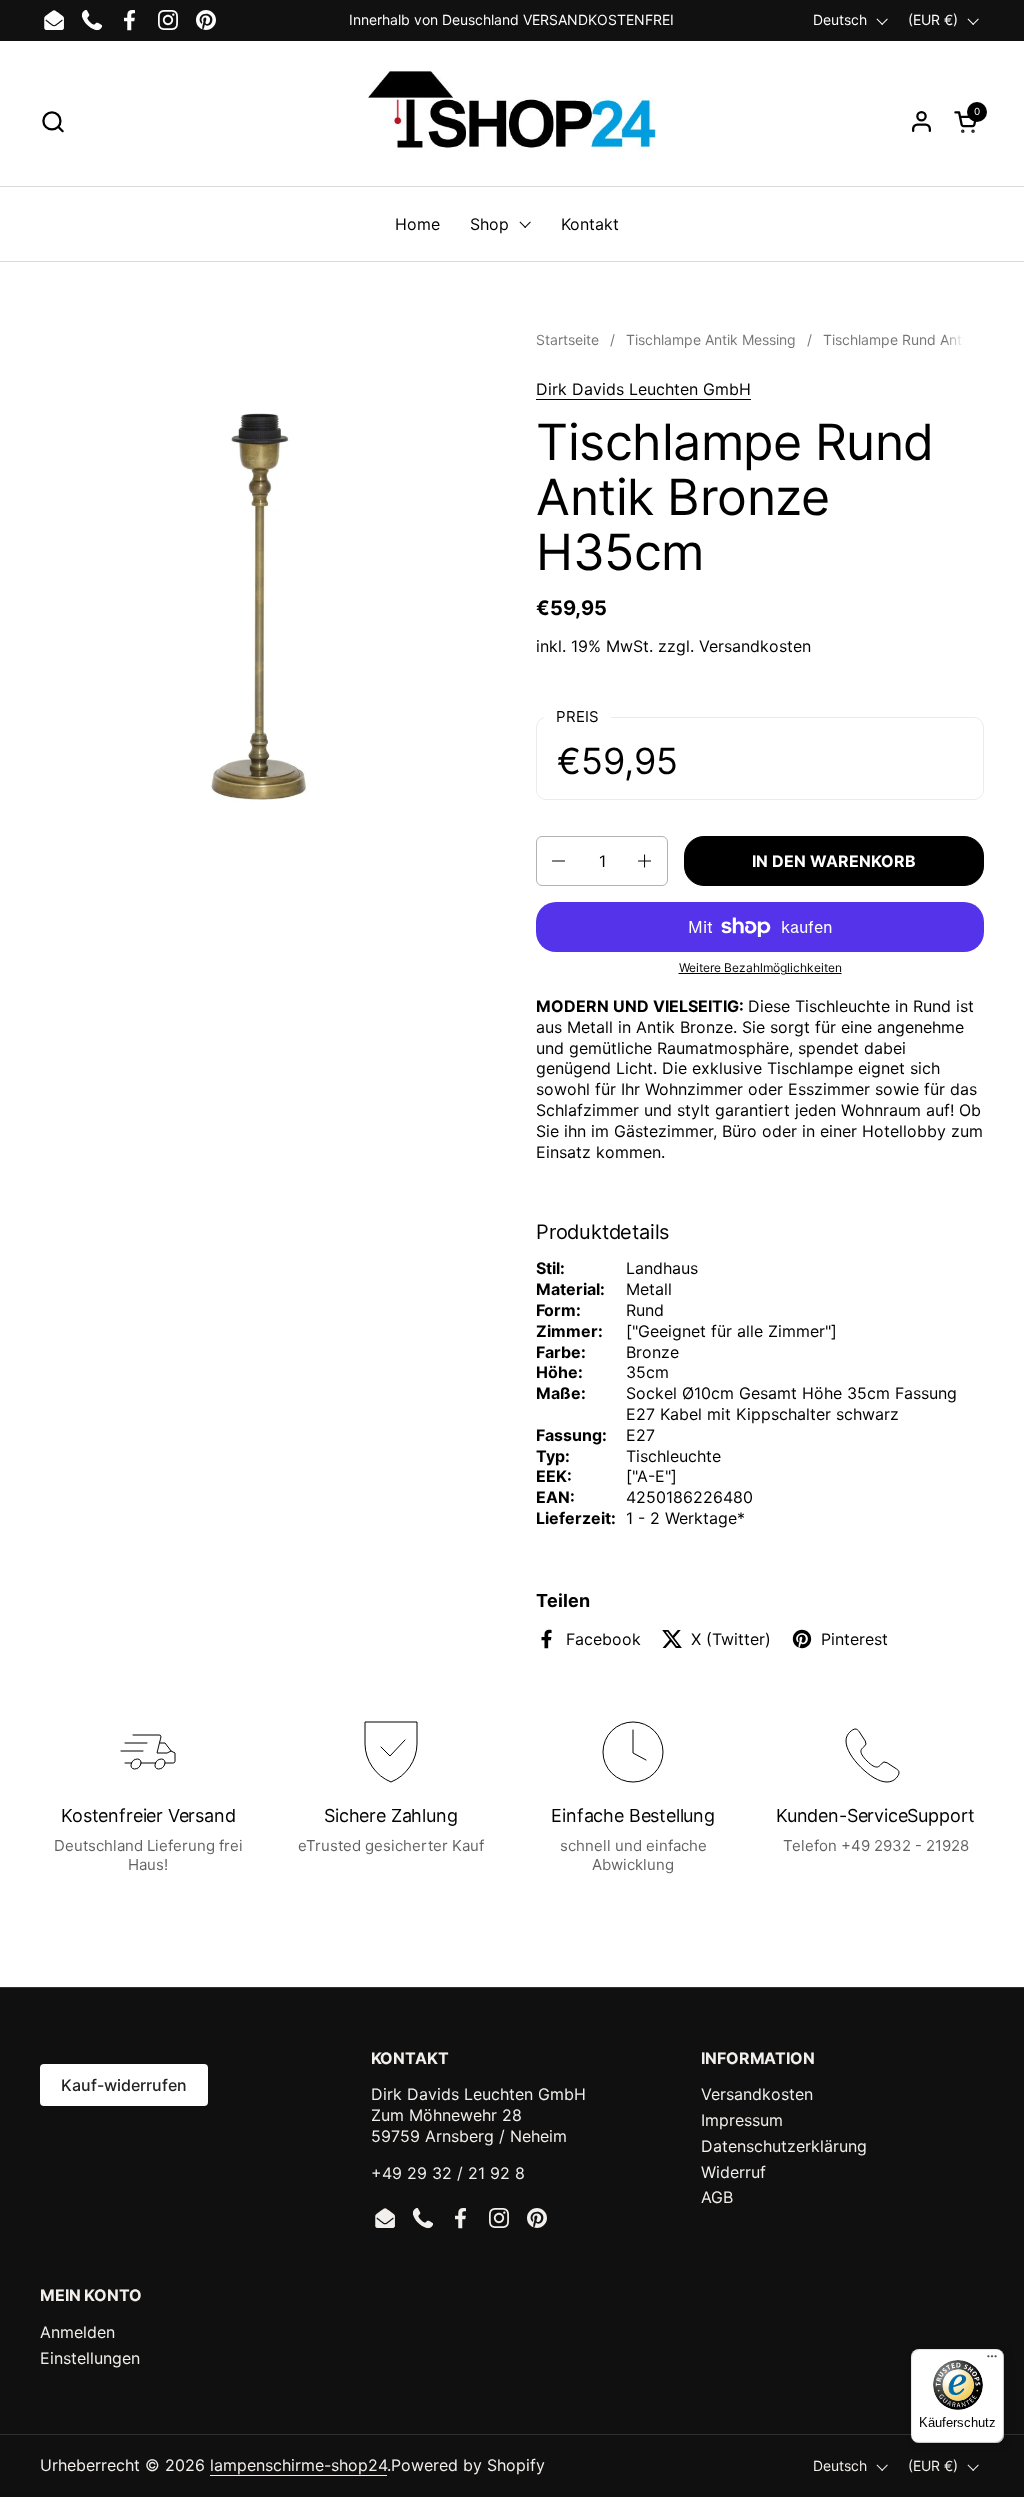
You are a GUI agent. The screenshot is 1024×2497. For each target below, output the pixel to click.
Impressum (742, 2120)
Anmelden (77, 2332)
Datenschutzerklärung (784, 2146)
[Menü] (992, 2361)
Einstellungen (90, 2358)
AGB (717, 2197)
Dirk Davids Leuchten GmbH (643, 389)
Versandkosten (755, 646)
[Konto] (921, 121)
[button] (52, 121)
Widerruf (733, 2172)
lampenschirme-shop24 (298, 2465)
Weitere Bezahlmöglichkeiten (760, 967)
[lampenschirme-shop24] (511, 121)
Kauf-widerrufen (124, 2085)
